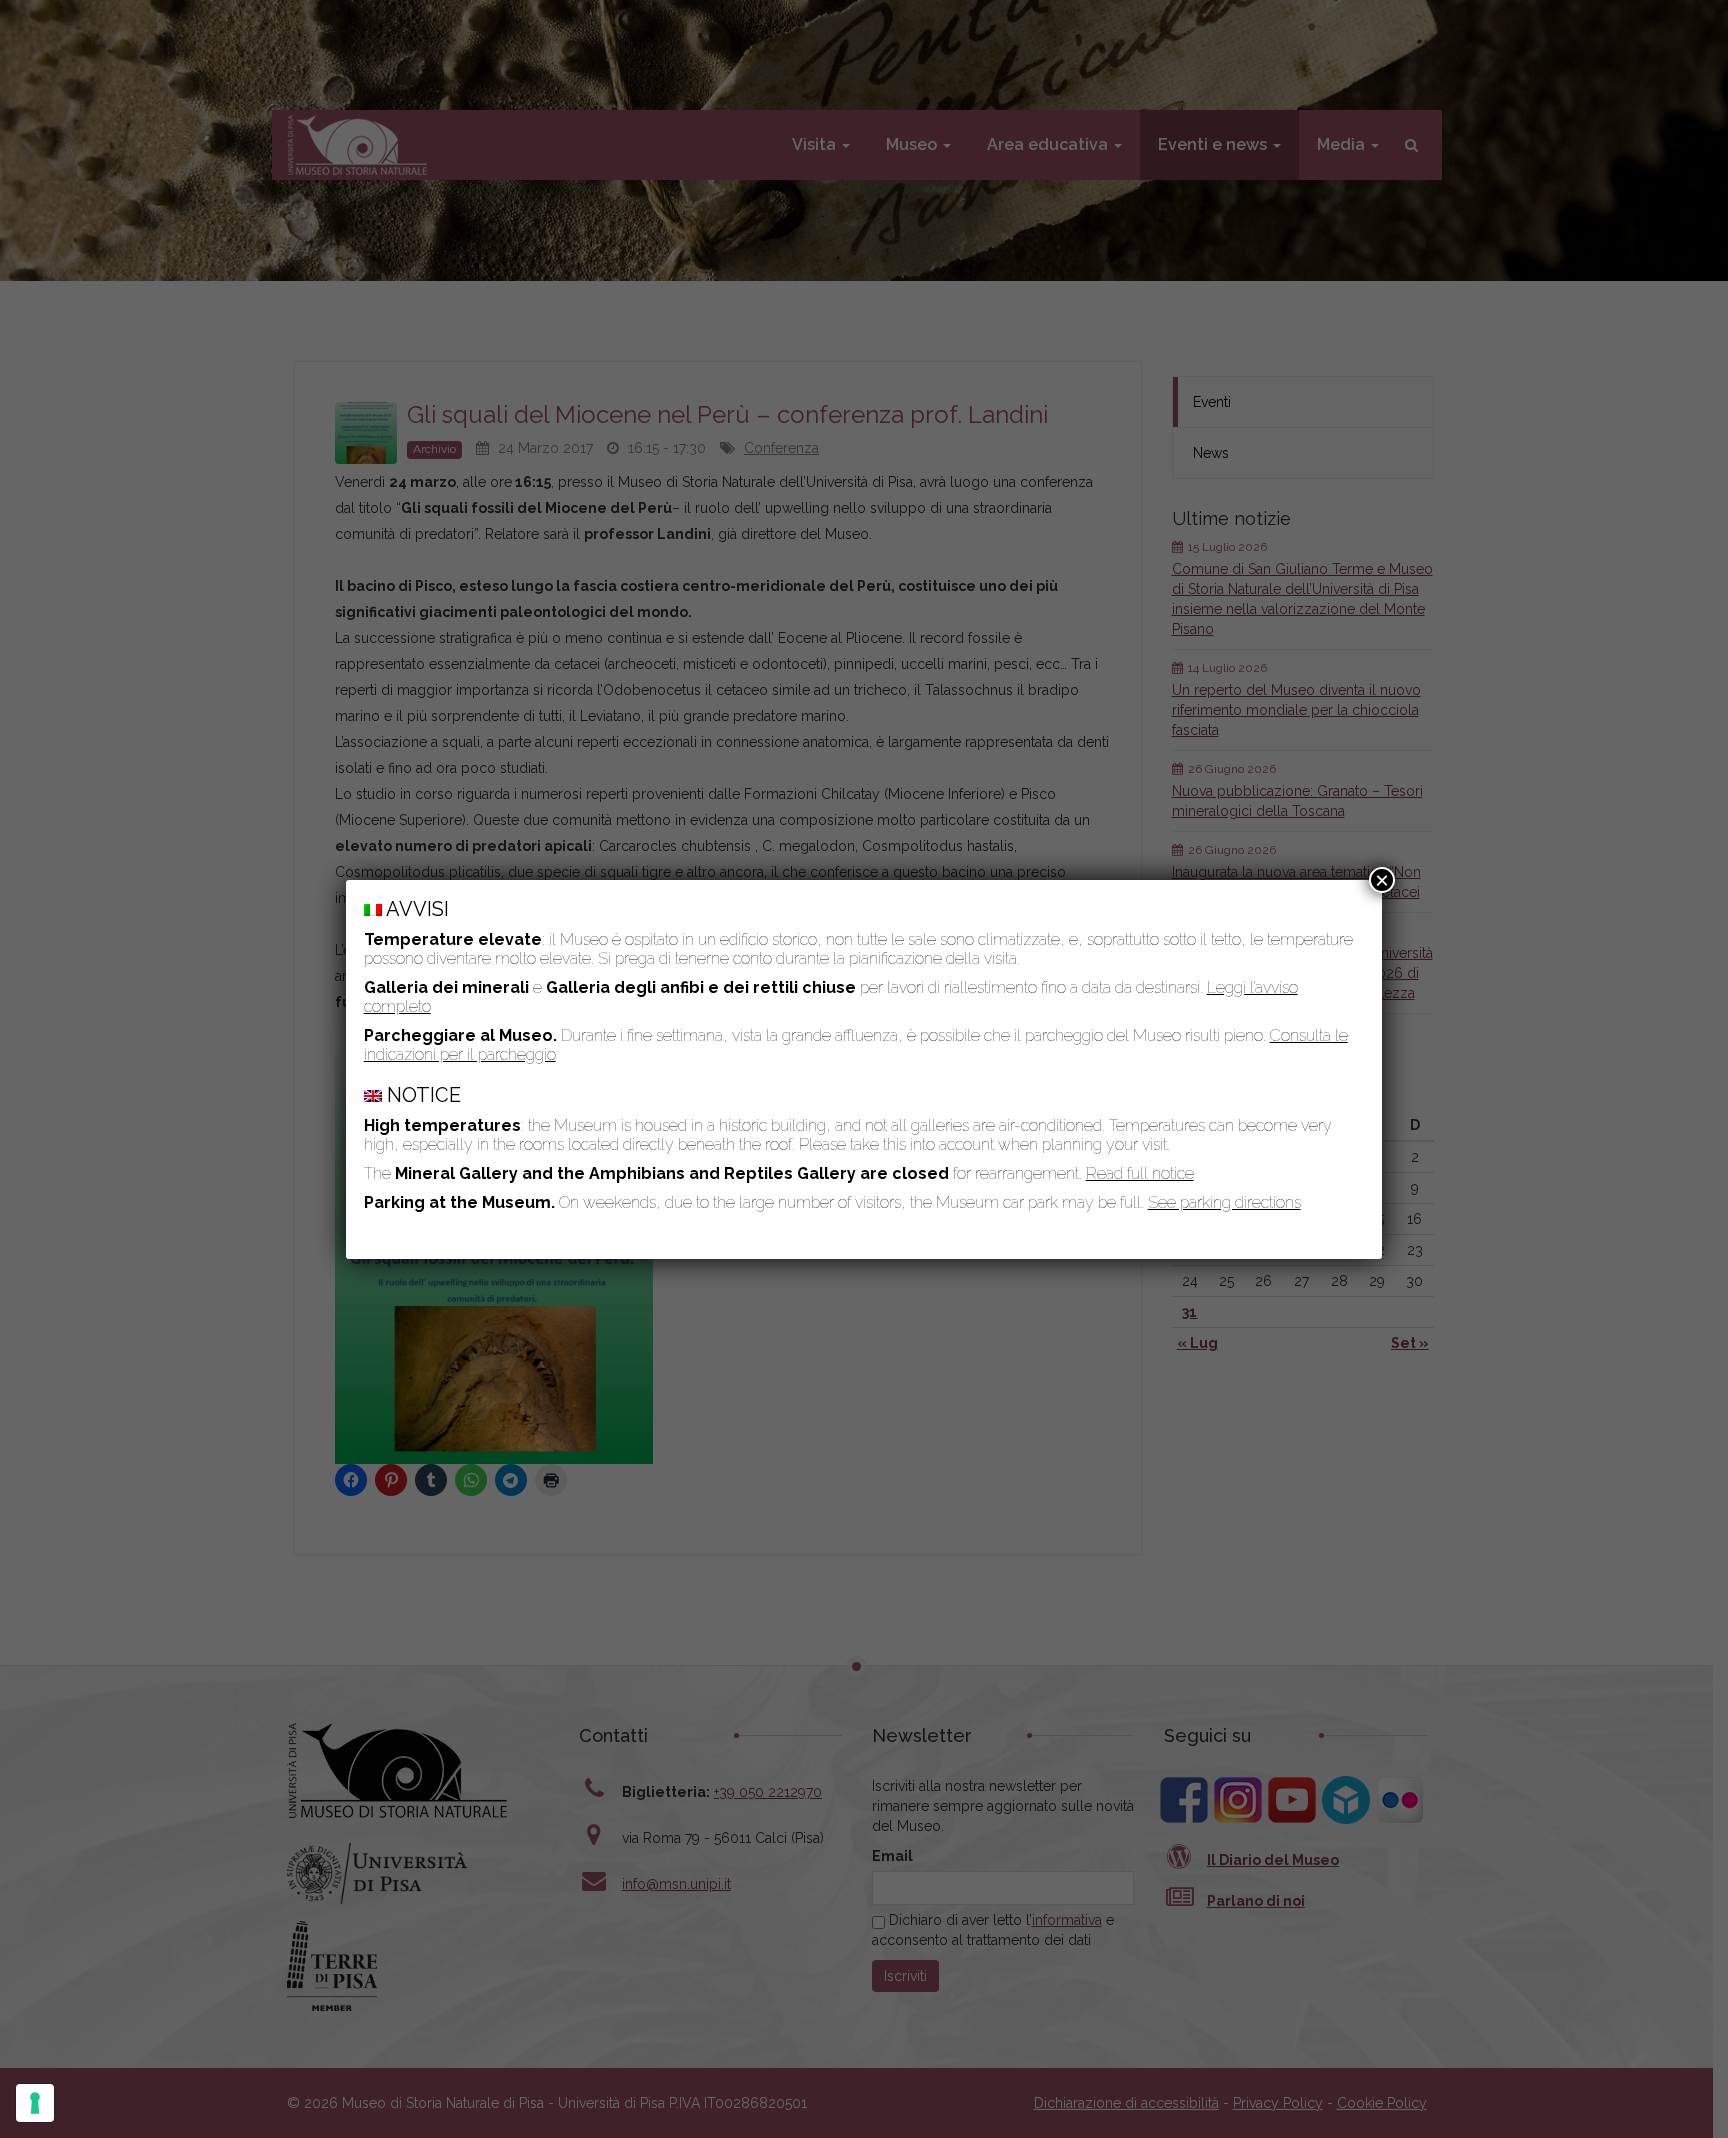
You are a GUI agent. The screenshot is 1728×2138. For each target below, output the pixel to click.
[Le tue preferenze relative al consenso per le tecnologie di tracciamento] (35, 2103)
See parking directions (1224, 1202)
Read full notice (1140, 1173)
